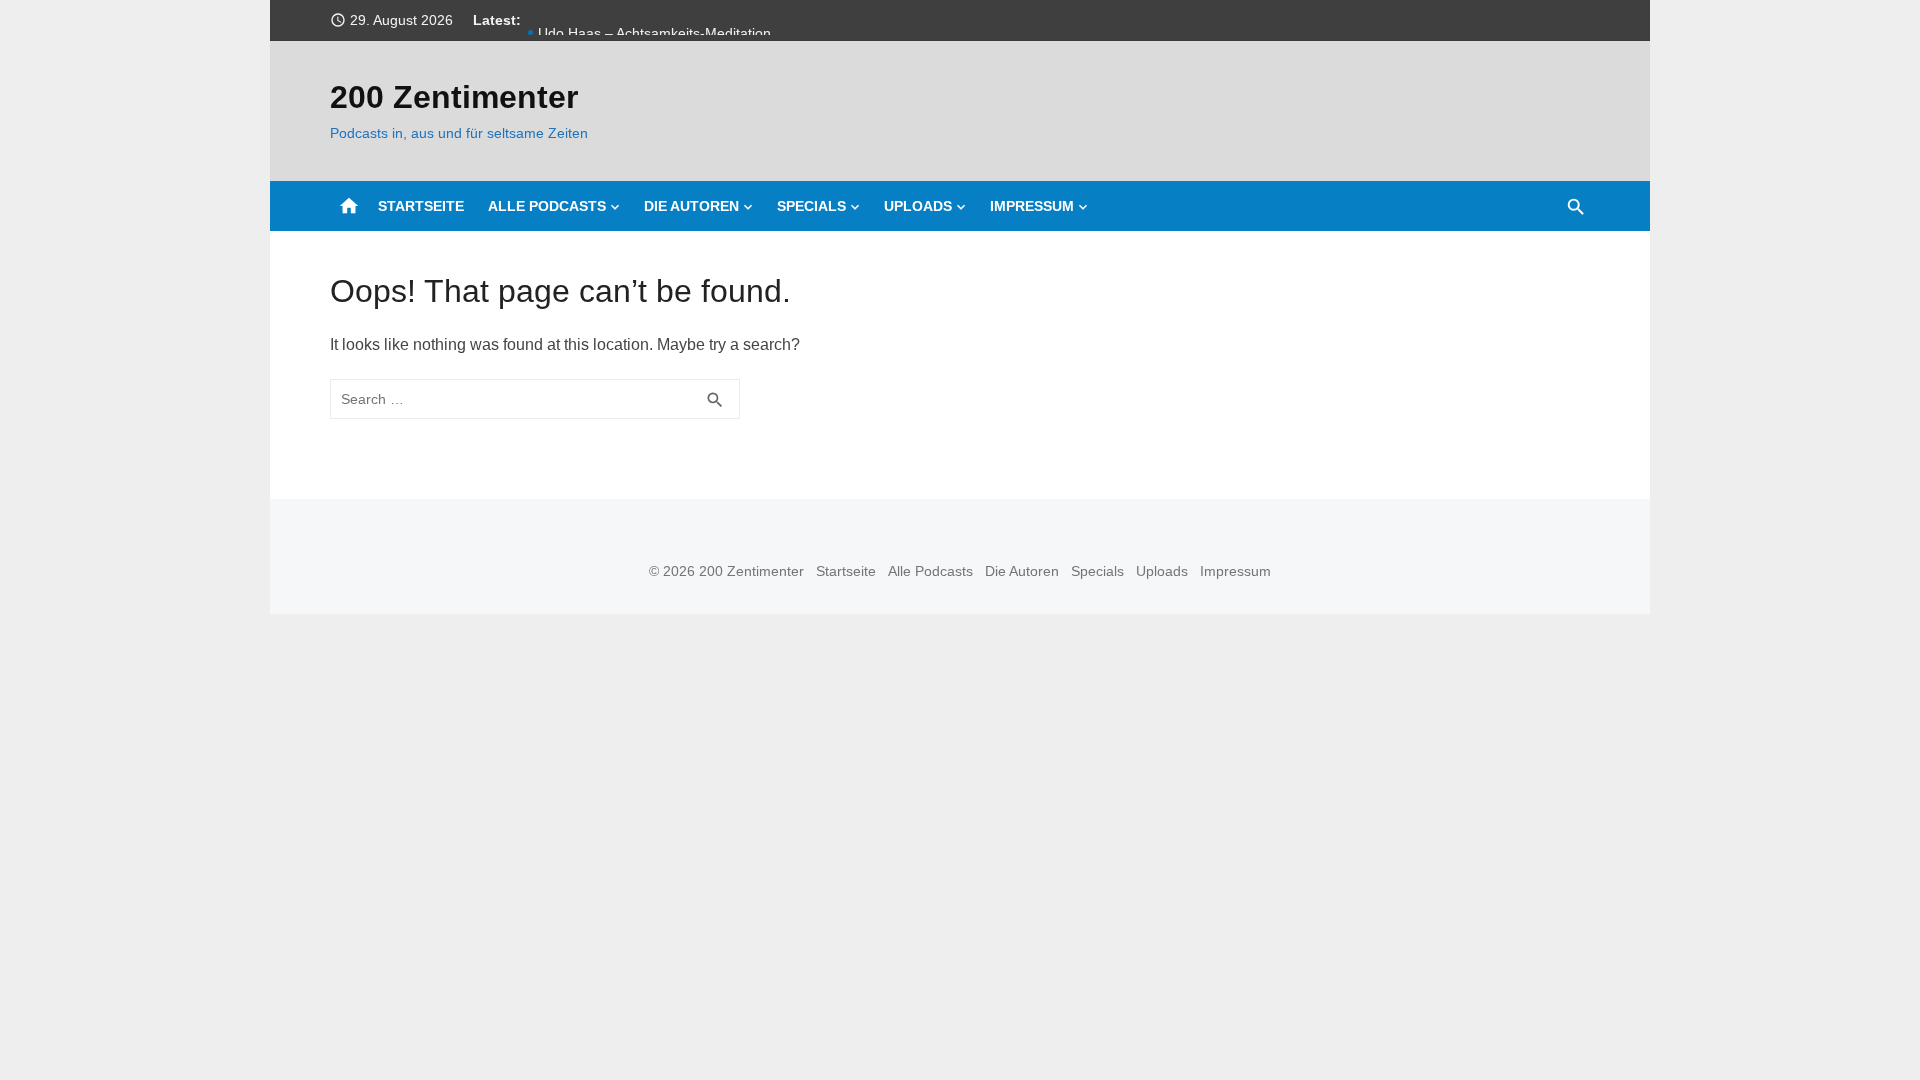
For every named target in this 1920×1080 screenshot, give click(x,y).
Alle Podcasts (547, 206)
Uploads (918, 206)
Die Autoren (691, 206)
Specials (811, 206)
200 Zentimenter (454, 97)
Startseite (421, 206)
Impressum (1032, 206)
